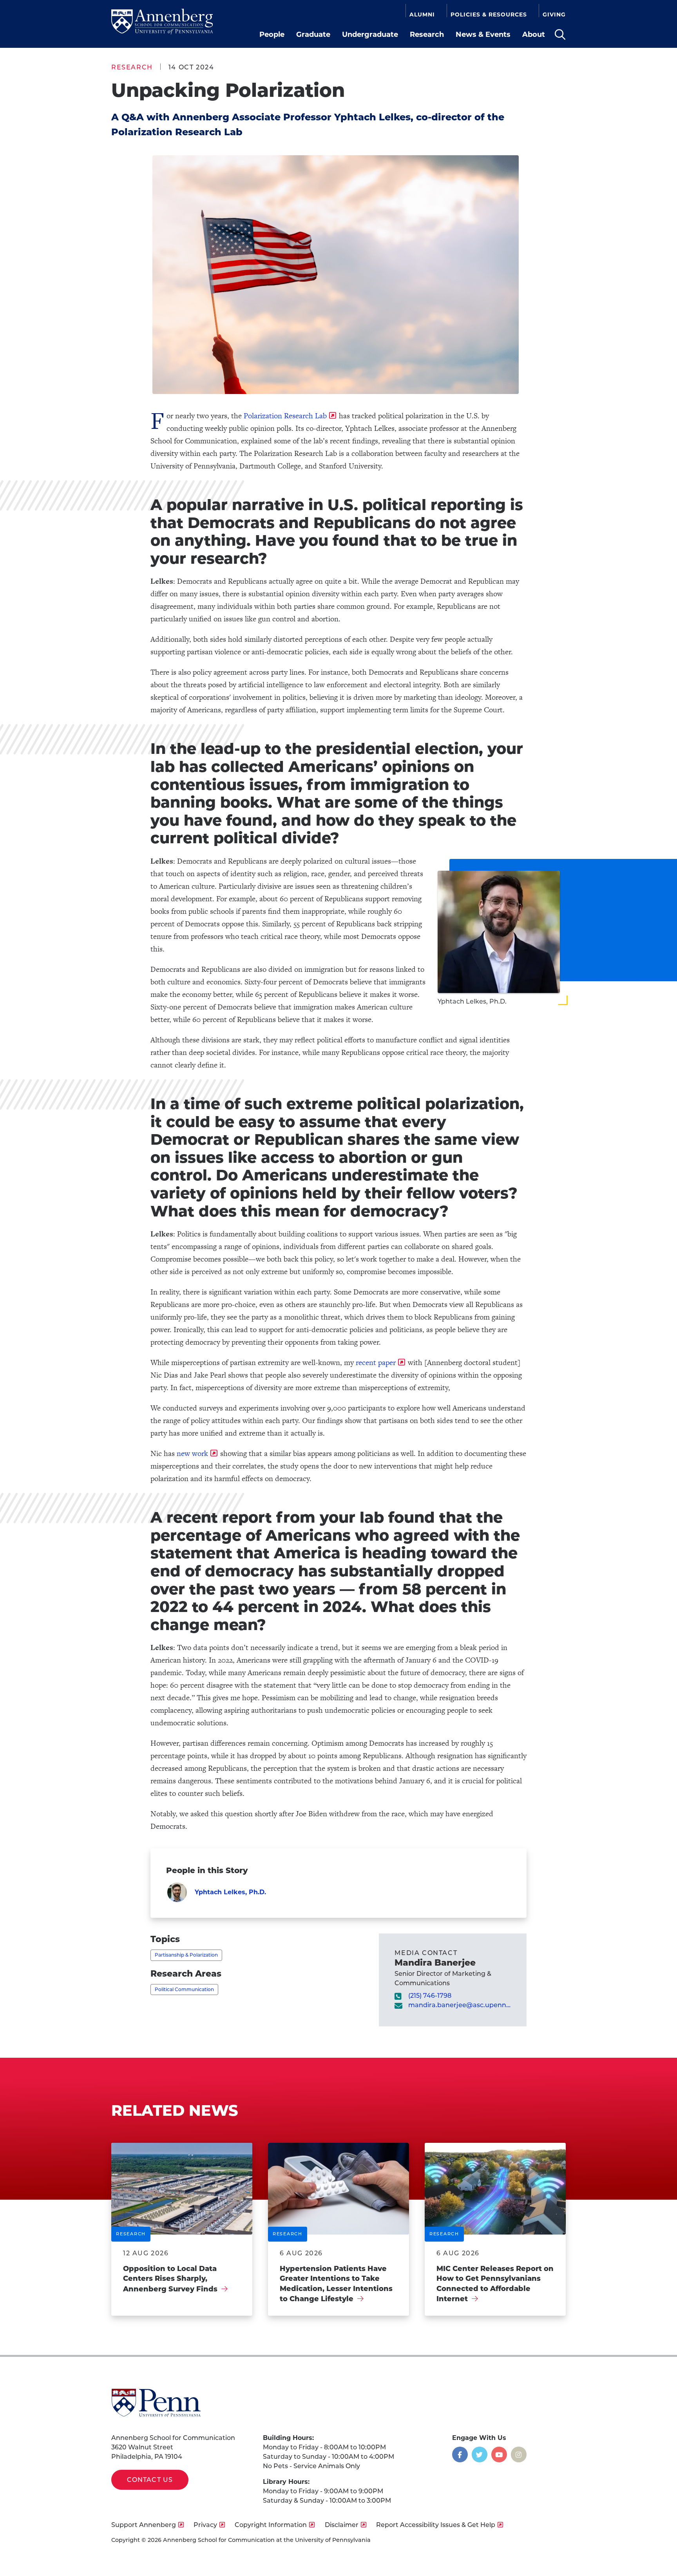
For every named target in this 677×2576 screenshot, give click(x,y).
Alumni (422, 15)
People (272, 34)
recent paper (376, 1362)
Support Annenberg (144, 2525)
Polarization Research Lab (285, 416)
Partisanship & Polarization (186, 1955)
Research (427, 34)
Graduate (313, 34)
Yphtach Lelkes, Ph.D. (230, 1892)
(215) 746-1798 (430, 1996)
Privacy (205, 2525)
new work (192, 1453)
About (534, 34)
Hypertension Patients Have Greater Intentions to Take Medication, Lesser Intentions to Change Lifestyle (336, 2284)
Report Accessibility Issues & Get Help (436, 2525)
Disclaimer (342, 2525)
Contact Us (150, 2480)
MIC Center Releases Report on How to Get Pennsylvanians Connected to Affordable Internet (495, 2284)
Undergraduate (370, 34)
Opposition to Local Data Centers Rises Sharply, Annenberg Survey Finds (170, 2279)
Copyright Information (271, 2525)
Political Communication (184, 1989)
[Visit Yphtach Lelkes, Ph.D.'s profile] (177, 1892)
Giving (554, 15)
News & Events (483, 34)
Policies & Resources (489, 15)
